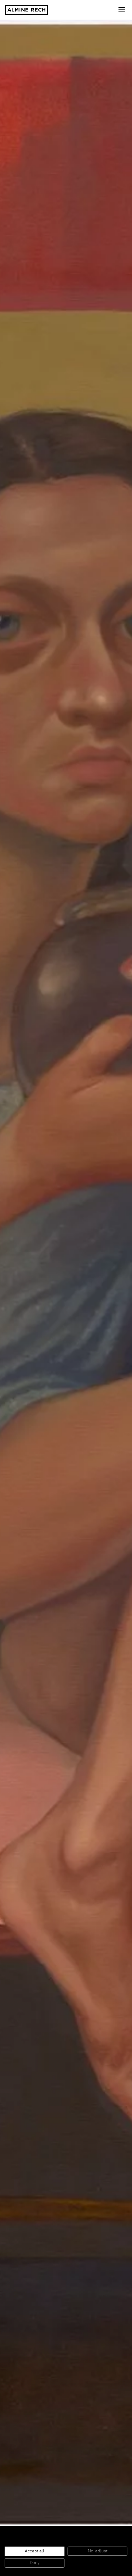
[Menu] (122, 10)
